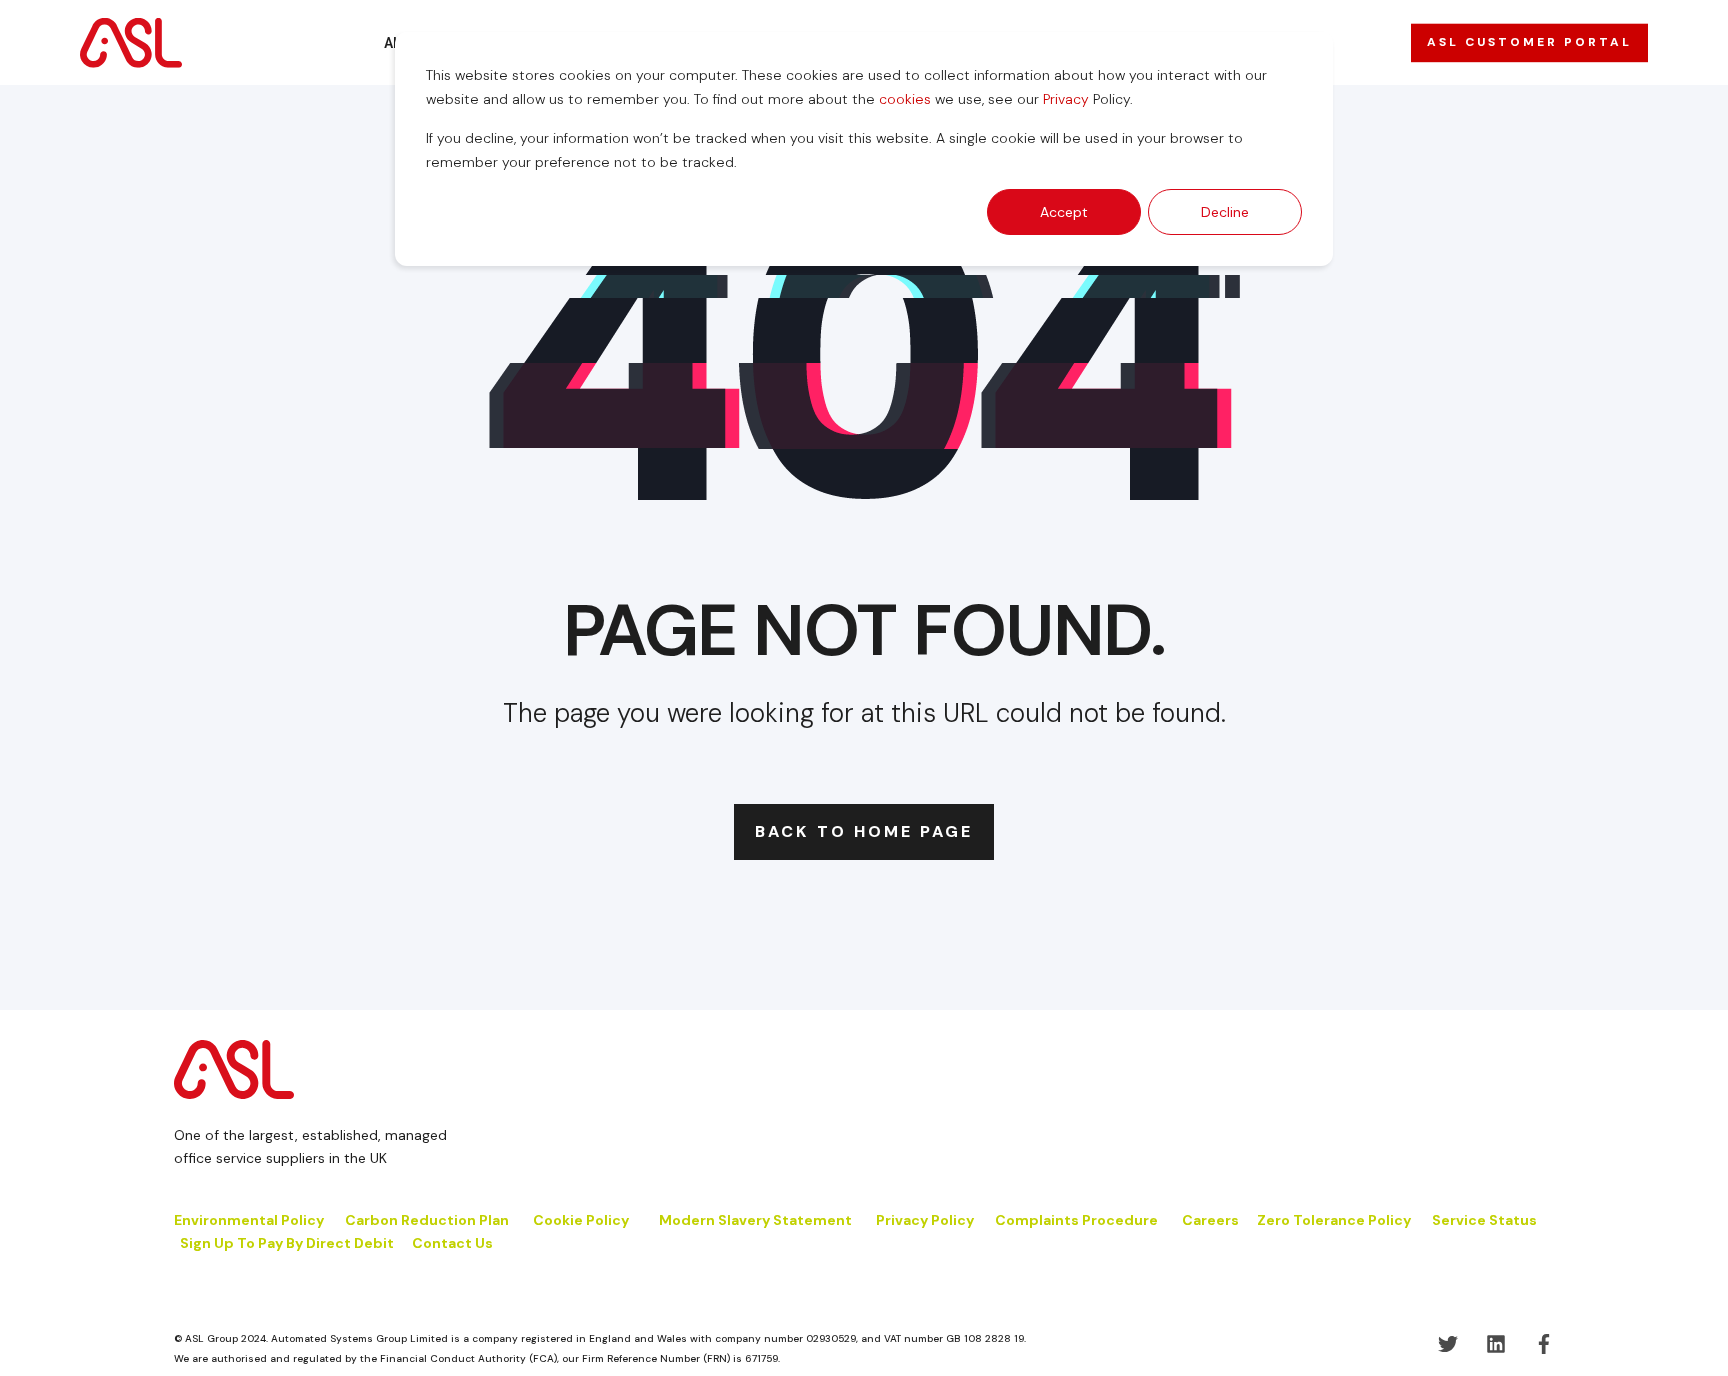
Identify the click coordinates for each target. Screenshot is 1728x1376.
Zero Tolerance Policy (1334, 1220)
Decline (1225, 212)
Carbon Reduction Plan (427, 1220)
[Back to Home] (131, 42)
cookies (905, 99)
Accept (1064, 212)
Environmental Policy (249, 1220)
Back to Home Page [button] (864, 831)
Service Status (1484, 1220)
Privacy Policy (925, 1220)
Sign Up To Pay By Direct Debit (287, 1243)
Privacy (1066, 99)
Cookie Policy (582, 1220)
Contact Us (452, 1243)
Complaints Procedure (1076, 1220)
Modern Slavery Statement (755, 1220)
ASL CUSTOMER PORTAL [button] (1529, 42)
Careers (1210, 1220)
